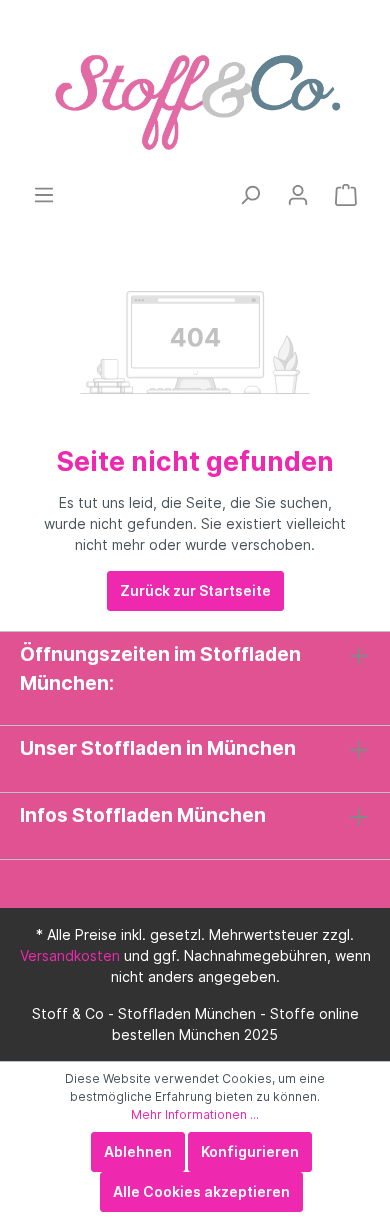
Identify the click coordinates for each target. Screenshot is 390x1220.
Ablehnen (138, 1151)
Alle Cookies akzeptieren (201, 1191)
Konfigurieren (250, 1151)
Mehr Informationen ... (195, 1114)
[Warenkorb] (346, 195)
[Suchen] (250, 195)
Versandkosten (70, 955)
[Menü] (44, 195)
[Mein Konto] (298, 195)
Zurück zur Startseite (195, 590)
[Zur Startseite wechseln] (195, 91)
